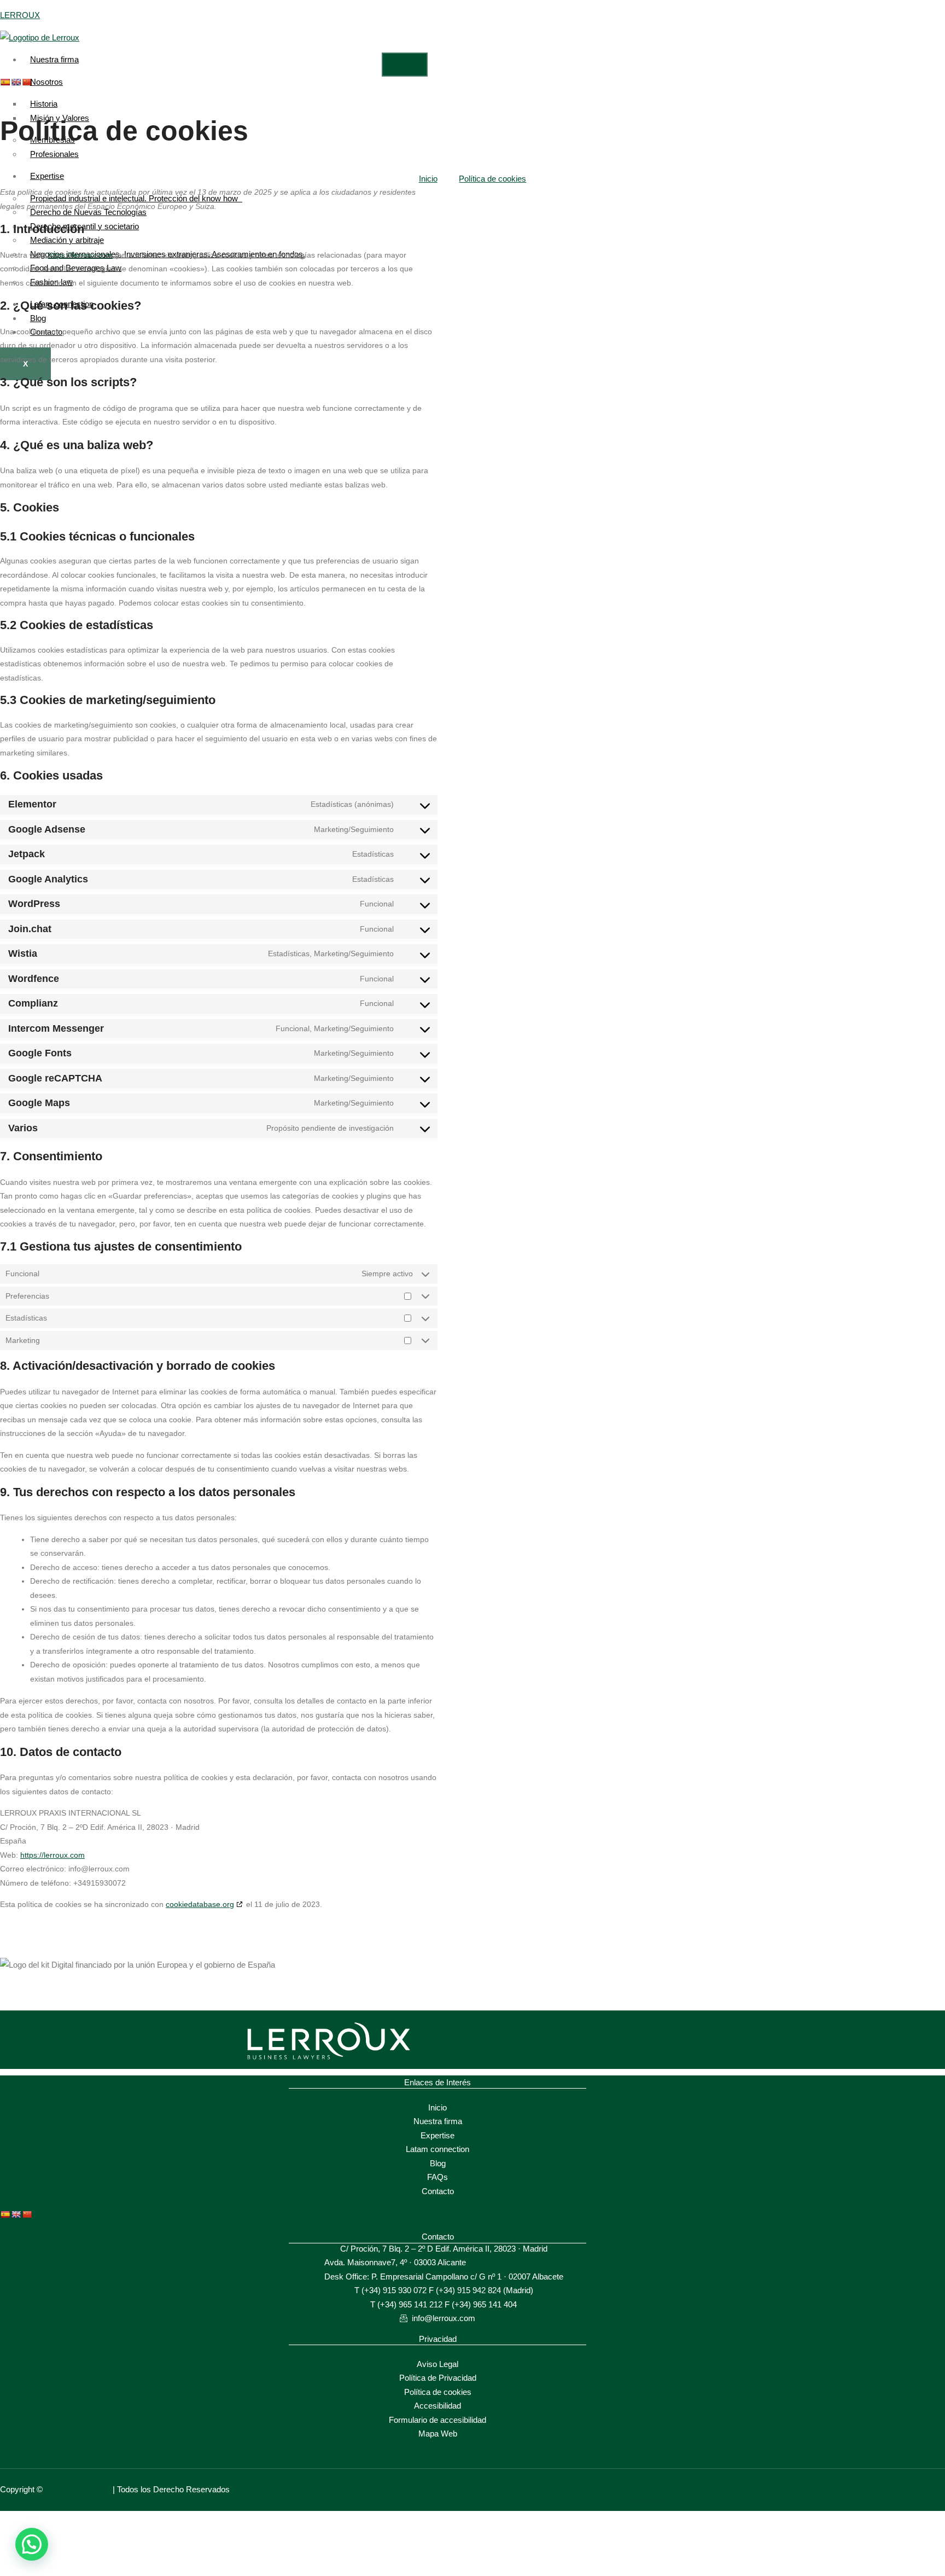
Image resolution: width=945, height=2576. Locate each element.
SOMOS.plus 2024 (74, 2489)
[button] (32, 2544)
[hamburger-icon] (405, 65)
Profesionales (54, 154)
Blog (38, 318)
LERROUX (20, 15)
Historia (44, 104)
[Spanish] (5, 82)
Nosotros (46, 82)
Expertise (47, 176)
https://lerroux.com (80, 255)
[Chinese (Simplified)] (27, 2214)
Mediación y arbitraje (67, 240)
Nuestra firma (54, 59)
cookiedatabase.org (200, 1904)
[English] (16, 2214)
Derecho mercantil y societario (84, 226)
